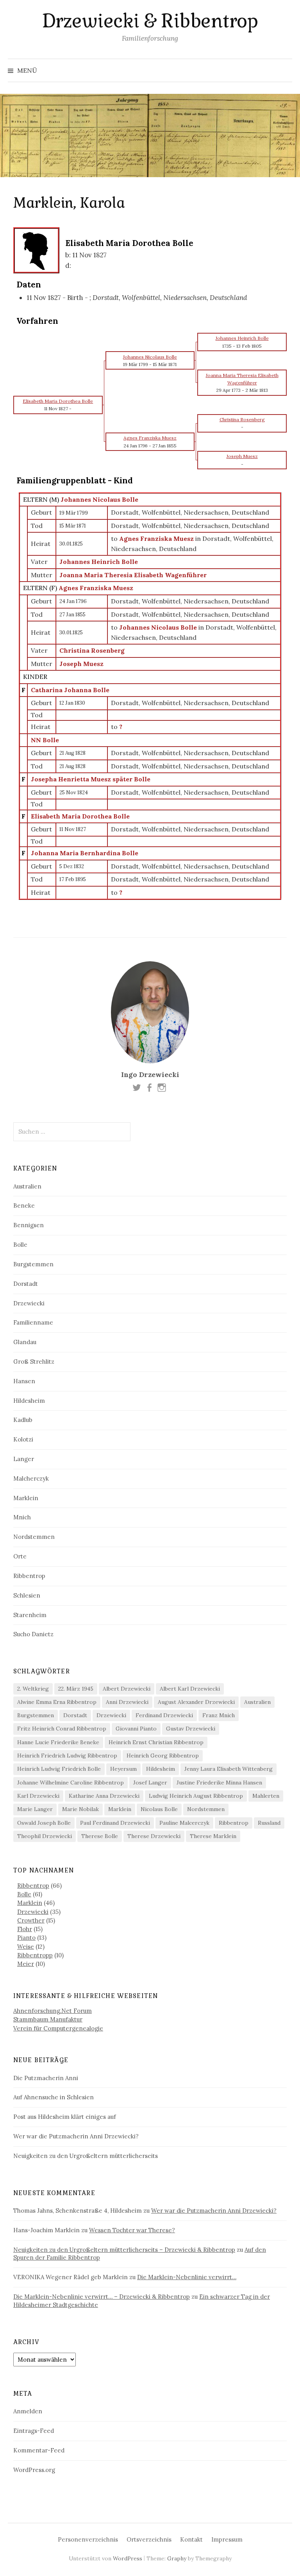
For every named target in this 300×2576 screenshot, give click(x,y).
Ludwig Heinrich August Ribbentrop (196, 1796)
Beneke (24, 1205)
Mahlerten (266, 1796)
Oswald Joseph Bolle (44, 1823)
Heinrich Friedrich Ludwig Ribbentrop (67, 1756)
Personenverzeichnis (88, 2539)
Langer (24, 1459)
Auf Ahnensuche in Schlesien (54, 2097)
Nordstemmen (34, 1537)
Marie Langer (35, 1809)
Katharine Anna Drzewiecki (104, 1796)
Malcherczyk (31, 1478)
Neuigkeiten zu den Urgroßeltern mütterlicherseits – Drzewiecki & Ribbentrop (124, 2250)
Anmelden (28, 2411)
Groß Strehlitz (34, 1362)
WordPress (128, 2558)
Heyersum (123, 1769)
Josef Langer (150, 1783)
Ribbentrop (29, 1576)
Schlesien (27, 1595)
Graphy (177, 2558)
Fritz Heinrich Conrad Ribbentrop (62, 1729)
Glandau (25, 1342)
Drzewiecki (29, 1303)
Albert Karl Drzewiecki (190, 1689)
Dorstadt (26, 1284)
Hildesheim (29, 1401)
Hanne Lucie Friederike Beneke (58, 1742)
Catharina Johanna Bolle (70, 690)
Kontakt (191, 2539)
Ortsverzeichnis (149, 2539)
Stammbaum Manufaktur (48, 2019)
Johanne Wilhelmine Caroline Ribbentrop (71, 1783)
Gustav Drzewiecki (191, 1729)
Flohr (25, 1929)
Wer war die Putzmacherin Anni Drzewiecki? (76, 2136)
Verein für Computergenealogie (58, 2028)
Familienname (33, 1322)
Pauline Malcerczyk (184, 1823)
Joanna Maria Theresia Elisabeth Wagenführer (133, 575)
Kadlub (23, 1420)
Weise (26, 1947)
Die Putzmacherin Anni (46, 2078)
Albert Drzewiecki (127, 1689)
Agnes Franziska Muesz (96, 588)
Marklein (26, 1498)
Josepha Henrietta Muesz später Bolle (91, 779)
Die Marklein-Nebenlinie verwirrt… (187, 2277)
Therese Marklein (213, 1836)
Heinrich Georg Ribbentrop (163, 1756)
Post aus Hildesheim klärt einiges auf (65, 2117)
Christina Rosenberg (92, 650)
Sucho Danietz (33, 1634)
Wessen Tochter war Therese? (132, 2230)
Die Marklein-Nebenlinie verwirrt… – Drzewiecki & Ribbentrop (102, 2297)
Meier (26, 1964)
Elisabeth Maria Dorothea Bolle (80, 816)
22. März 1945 (76, 1689)
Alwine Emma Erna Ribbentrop (57, 1702)
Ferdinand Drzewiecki (164, 1715)
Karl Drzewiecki (38, 1796)
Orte (20, 1556)
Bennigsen (29, 1225)
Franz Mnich (219, 1715)
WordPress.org (34, 2470)
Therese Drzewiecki (154, 1836)
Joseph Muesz (81, 664)
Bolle (20, 1245)
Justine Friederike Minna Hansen (219, 1783)
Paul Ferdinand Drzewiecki (115, 1823)
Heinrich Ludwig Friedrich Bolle (59, 1769)
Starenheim (30, 1615)
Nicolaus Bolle (159, 1809)
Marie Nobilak (80, 1809)
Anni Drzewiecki (127, 1702)
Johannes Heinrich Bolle (99, 562)
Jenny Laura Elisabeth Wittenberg (229, 1769)
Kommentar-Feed (39, 2450)
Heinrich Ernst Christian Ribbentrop (156, 1742)
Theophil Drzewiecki (45, 1836)
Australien (27, 1186)
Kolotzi (23, 1439)
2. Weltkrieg (33, 1689)
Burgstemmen (33, 1264)
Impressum (227, 2539)
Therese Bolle (100, 1836)
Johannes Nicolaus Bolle (99, 499)
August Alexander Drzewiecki (196, 1702)
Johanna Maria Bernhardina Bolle (85, 853)
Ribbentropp (35, 1955)
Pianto (26, 1938)
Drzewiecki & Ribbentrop (150, 21)
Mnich (22, 1517)
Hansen (24, 1381)
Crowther (31, 1920)
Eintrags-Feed (34, 2431)
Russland (269, 1823)
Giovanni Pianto (136, 1729)
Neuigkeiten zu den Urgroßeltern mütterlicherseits (86, 2156)
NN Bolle (45, 740)
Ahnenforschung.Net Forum (53, 2011)
